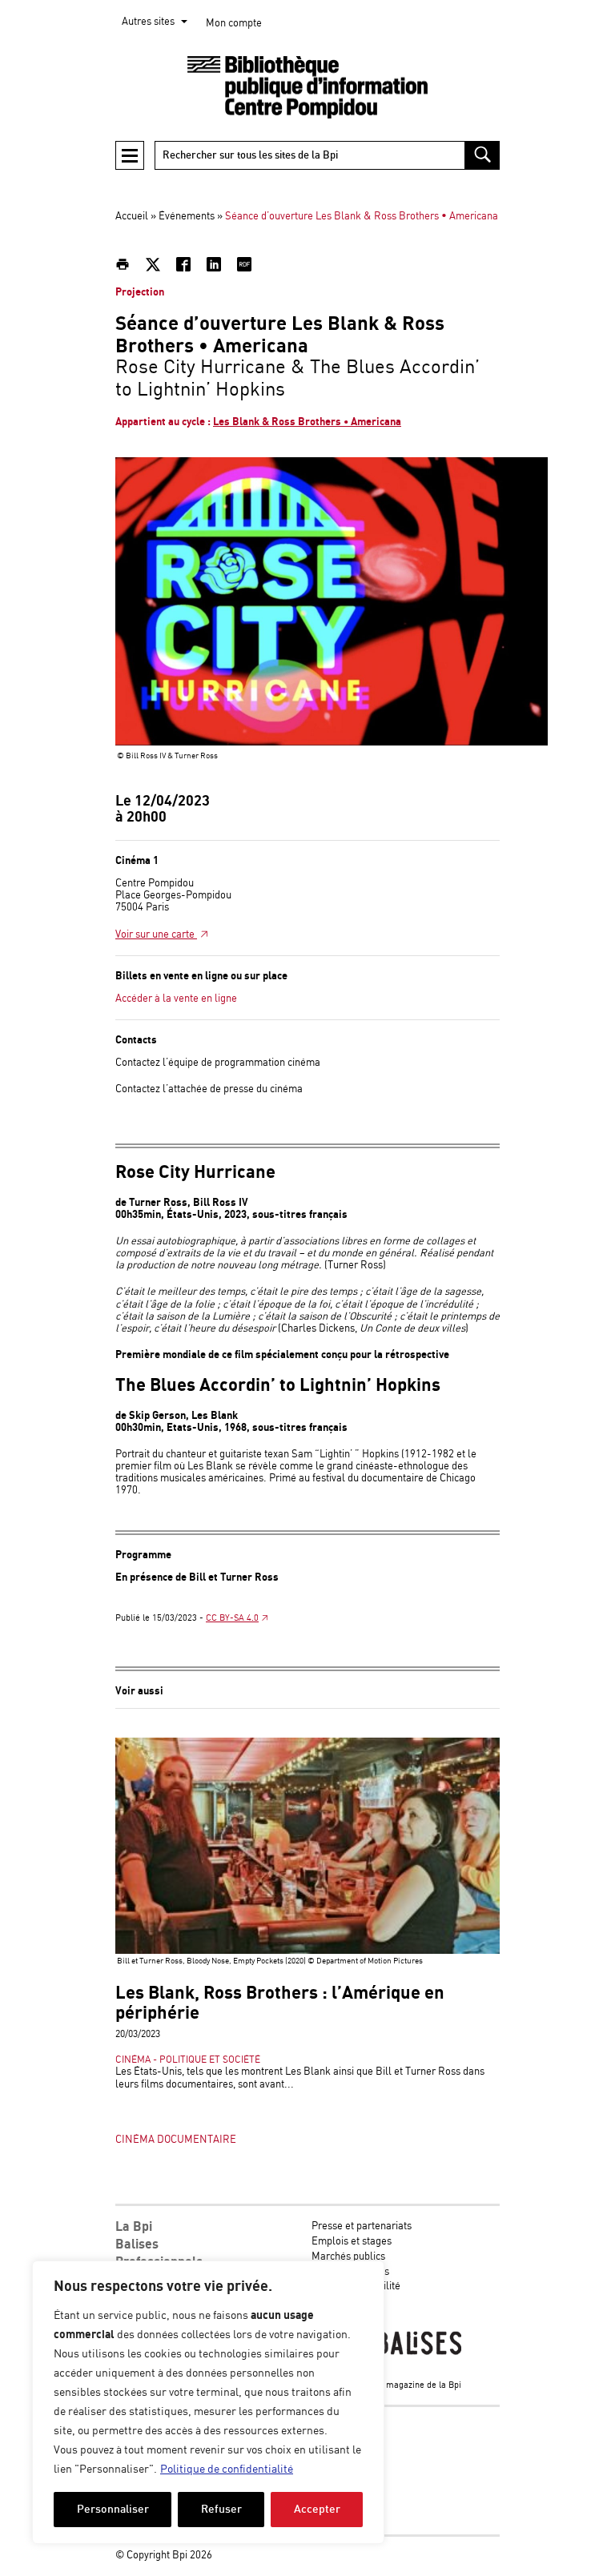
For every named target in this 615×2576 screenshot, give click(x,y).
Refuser (221, 2509)
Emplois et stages (352, 2242)
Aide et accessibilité (356, 2287)
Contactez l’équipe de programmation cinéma (218, 1063)
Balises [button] (137, 2244)
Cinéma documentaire (176, 2140)
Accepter (317, 2509)
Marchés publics (348, 2257)
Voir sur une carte (156, 935)
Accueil (132, 217)
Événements (187, 217)
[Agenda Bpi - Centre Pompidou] (307, 88)
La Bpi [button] (134, 2227)
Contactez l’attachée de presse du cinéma (209, 1089)
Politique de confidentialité (227, 2470)
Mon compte (234, 24)
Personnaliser (113, 2509)
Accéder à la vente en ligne (176, 999)
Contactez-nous (347, 2302)
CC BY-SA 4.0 (232, 1618)
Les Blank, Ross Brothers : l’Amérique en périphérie (280, 2003)
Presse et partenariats (362, 2226)
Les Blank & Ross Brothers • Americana (307, 422)
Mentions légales (350, 2272)
